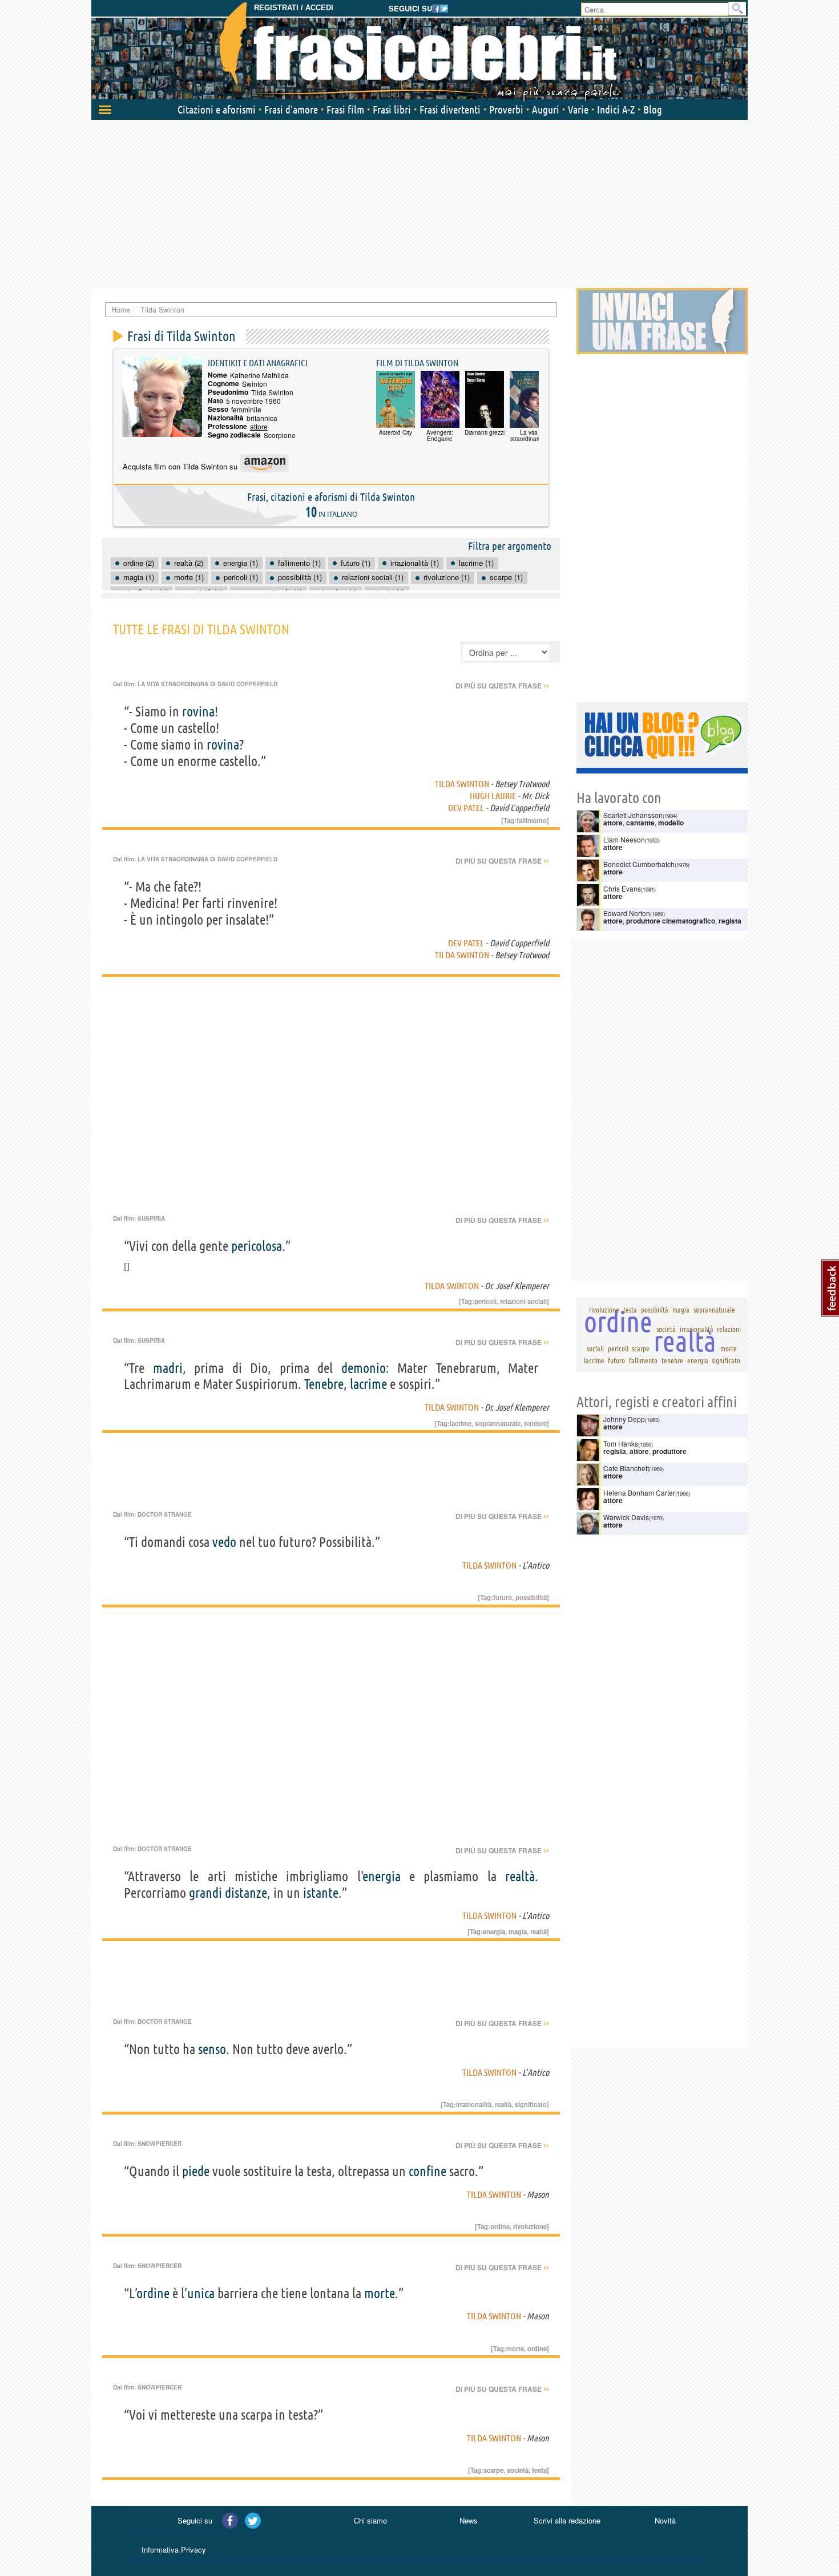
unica (201, 2293)
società (518, 2470)
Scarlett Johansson (633, 815)
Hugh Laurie (493, 796)
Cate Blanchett (626, 1468)
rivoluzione (530, 2226)
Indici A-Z (616, 110)
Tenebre (324, 1384)
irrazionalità (474, 2104)
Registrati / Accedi (294, 8)
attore (259, 426)
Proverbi (506, 110)
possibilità (531, 1597)
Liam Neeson (624, 839)
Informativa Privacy (174, 2549)
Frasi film (345, 110)
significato (531, 2104)
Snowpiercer (160, 2144)
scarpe (493, 2470)
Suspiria (151, 1218)
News (469, 2520)
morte (380, 2293)
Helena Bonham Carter (639, 1492)
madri (168, 1368)
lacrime (368, 1384)
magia (518, 1931)
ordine (500, 2226)
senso (212, 2049)
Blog (653, 110)
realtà (520, 1876)
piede (196, 2171)
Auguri (546, 110)
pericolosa (257, 1246)
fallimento (532, 820)
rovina (198, 712)
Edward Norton (627, 913)
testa (539, 2470)
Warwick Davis (626, 1517)
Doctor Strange (165, 1514)
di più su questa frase (502, 686)
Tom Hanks (621, 1443)
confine (427, 2171)
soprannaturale (498, 1423)
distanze (246, 1893)
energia (382, 1876)
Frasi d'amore (291, 110)
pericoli (485, 1301)
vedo (224, 1542)
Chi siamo (370, 2520)
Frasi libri (392, 110)
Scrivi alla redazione (567, 2520)
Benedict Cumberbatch (639, 864)
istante (321, 1893)
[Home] (419, 51)
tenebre (535, 1423)
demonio (364, 1368)
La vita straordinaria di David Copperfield (207, 684)
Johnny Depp (624, 1419)
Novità (665, 2520)
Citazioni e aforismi (217, 110)
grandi (205, 1893)
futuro (503, 1597)
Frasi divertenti (450, 110)
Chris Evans (622, 888)
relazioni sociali (523, 1301)
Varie (578, 110)
